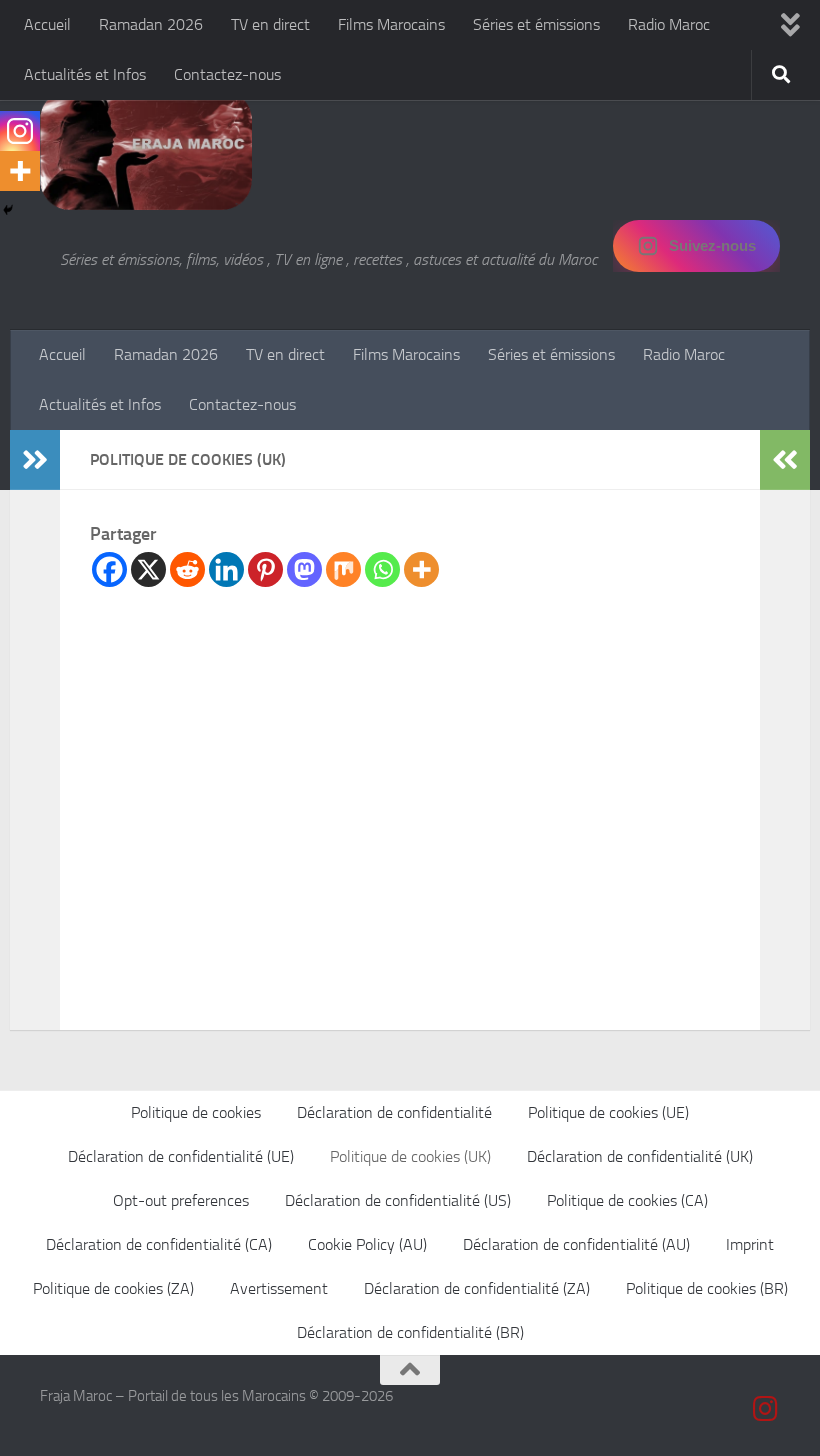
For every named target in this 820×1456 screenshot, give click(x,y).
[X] (148, 569)
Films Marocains (391, 24)
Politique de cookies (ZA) (113, 1288)
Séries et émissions (536, 24)
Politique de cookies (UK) (410, 1156)
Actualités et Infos (85, 74)
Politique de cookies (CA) (627, 1200)
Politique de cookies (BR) (707, 1288)
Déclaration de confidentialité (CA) (159, 1244)
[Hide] (8, 210)
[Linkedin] (226, 569)
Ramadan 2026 (151, 24)
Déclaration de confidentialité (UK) (640, 1156)
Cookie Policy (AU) (367, 1244)
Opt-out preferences (181, 1200)
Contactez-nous (227, 74)
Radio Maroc (669, 24)
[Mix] (343, 569)
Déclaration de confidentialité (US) (398, 1200)
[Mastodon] (304, 569)
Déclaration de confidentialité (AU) (576, 1244)
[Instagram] (20, 131)
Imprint (750, 1244)
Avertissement (279, 1288)
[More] (421, 569)
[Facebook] (109, 569)
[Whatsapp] (382, 569)
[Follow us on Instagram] (766, 1409)
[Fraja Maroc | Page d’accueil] (146, 150)
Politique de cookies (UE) (608, 1112)
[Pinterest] (265, 569)
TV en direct (270, 24)
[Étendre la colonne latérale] (35, 460)
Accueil (47, 24)
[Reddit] (187, 569)
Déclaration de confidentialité (394, 1112)
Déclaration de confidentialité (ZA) (477, 1288)
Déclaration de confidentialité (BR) (410, 1332)
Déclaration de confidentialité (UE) (181, 1156)
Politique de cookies (196, 1112)
